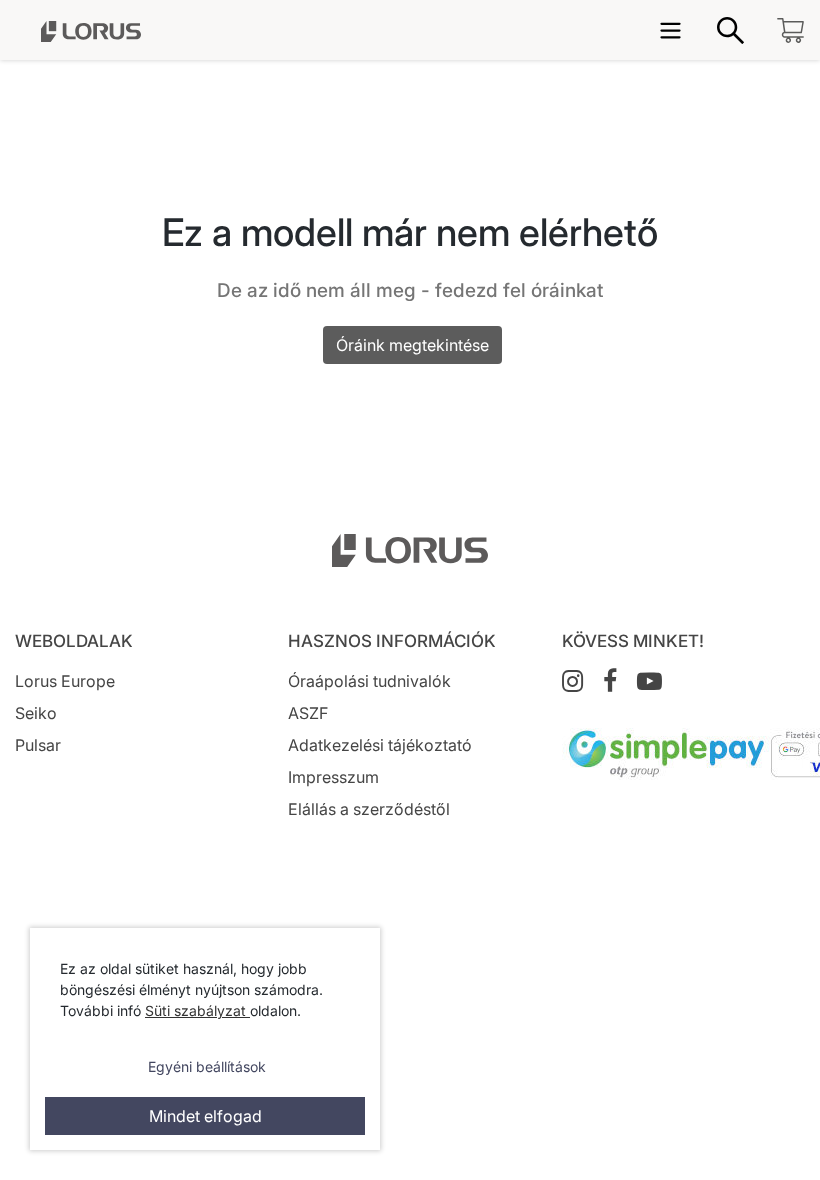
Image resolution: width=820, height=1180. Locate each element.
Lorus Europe (65, 681)
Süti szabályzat (197, 1010)
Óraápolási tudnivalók (369, 681)
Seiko (36, 713)
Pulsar (38, 745)
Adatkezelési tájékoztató (380, 745)
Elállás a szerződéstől (369, 809)
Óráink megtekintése (412, 345)
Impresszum (333, 777)
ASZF (308, 713)
